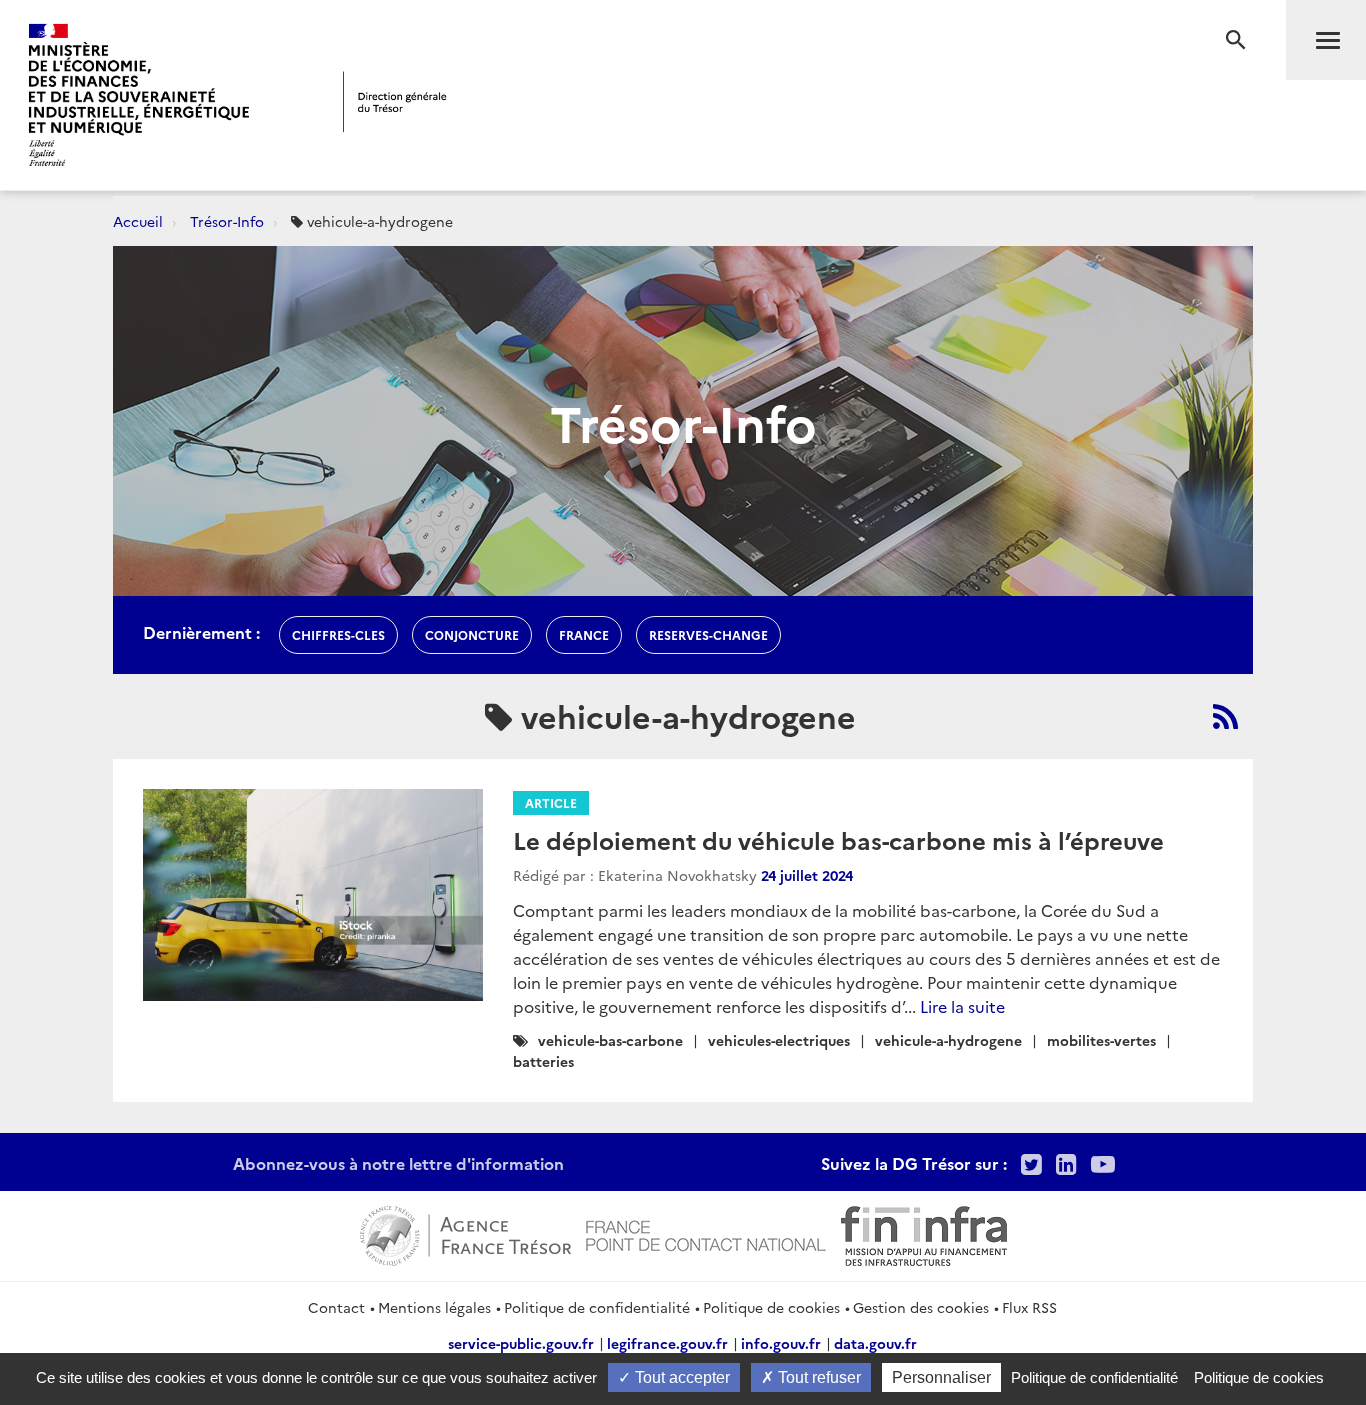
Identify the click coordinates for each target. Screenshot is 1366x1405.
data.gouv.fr (875, 1343)
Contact (336, 1307)
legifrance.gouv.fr (667, 1343)
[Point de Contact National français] (706, 1233)
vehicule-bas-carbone (610, 1040)
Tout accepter (680, 1377)
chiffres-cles (338, 634)
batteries (543, 1061)
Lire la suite (962, 1006)
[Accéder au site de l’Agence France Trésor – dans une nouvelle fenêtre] (465, 1233)
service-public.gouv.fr (521, 1343)
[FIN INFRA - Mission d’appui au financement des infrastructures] (924, 1233)
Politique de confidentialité (597, 1307)
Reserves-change (708, 634)
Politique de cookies (771, 1307)
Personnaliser (941, 1377)
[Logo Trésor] (395, 101)
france (584, 634)
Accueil (138, 221)
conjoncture (472, 634)
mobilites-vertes (1101, 1040)
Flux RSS (1029, 1307)
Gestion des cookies (921, 1307)
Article (551, 802)
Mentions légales (434, 1307)
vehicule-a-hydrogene (948, 1040)
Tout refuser (817, 1377)
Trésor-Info (227, 221)
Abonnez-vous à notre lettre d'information (398, 1163)
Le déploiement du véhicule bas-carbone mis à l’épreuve (838, 839)
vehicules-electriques (779, 1040)
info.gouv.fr (781, 1343)
